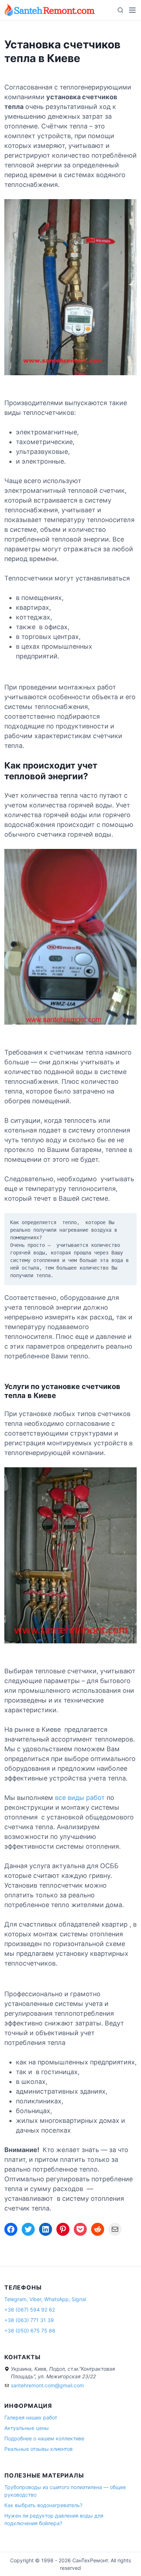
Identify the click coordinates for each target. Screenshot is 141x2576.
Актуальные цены (27, 2428)
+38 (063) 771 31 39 (29, 2320)
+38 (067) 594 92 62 (30, 2310)
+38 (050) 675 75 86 (30, 2330)
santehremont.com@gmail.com (47, 2385)
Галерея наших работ (31, 2417)
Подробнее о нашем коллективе (44, 2438)
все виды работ (80, 1798)
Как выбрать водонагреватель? (43, 2505)
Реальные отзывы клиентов (39, 2449)
